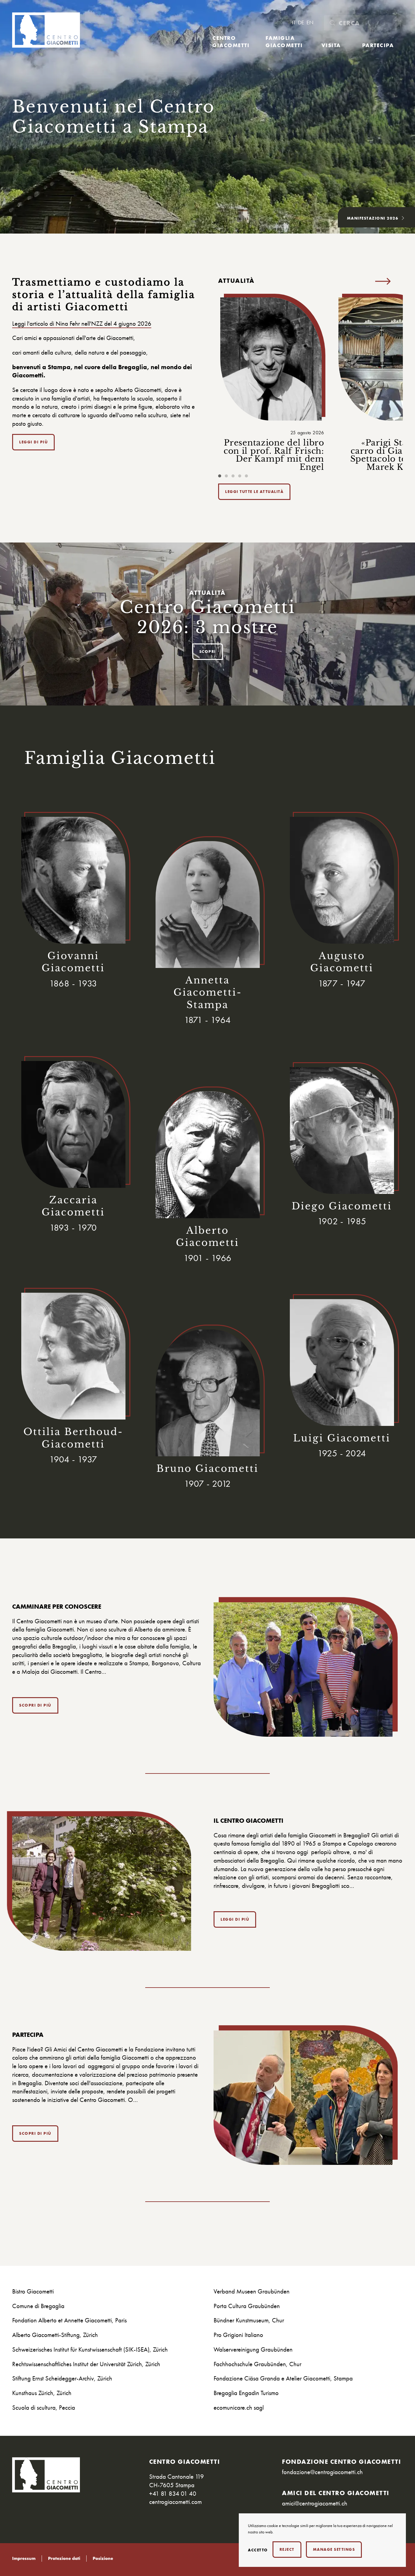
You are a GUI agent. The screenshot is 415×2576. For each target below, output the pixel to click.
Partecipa (378, 45)
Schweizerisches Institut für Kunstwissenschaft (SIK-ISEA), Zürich (90, 2349)
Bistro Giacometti (33, 2291)
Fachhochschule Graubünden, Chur (257, 2364)
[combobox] (360, 23)
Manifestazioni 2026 (373, 218)
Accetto (258, 2550)
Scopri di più (35, 1705)
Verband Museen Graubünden (252, 2291)
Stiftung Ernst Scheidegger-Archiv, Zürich (62, 2378)
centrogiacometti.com (175, 2502)
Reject (287, 2549)
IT (294, 23)
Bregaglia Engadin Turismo (246, 2393)
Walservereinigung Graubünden (253, 2349)
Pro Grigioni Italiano (238, 2335)
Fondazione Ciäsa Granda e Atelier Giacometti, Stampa (283, 2378)
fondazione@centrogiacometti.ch (322, 2472)
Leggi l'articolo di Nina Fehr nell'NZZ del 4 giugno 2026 (82, 323)
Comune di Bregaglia (38, 2306)
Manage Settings (334, 2549)
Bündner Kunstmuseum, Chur (249, 2320)
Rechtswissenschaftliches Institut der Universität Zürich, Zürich (86, 2364)
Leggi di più (33, 442)
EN (310, 23)
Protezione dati (64, 2559)
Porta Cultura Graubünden (247, 2306)
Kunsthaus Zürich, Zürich (42, 2393)
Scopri (208, 652)
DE (302, 23)
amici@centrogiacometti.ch (315, 2503)
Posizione (103, 2559)
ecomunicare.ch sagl (239, 2407)
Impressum (24, 2559)
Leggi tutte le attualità (254, 492)
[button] (383, 281)
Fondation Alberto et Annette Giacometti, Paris (69, 2320)
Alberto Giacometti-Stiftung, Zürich (55, 2335)
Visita (331, 45)
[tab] (220, 476)
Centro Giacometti (231, 41)
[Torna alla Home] (46, 30)
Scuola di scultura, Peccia (44, 2407)
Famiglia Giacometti (284, 41)
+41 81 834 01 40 (173, 2493)
